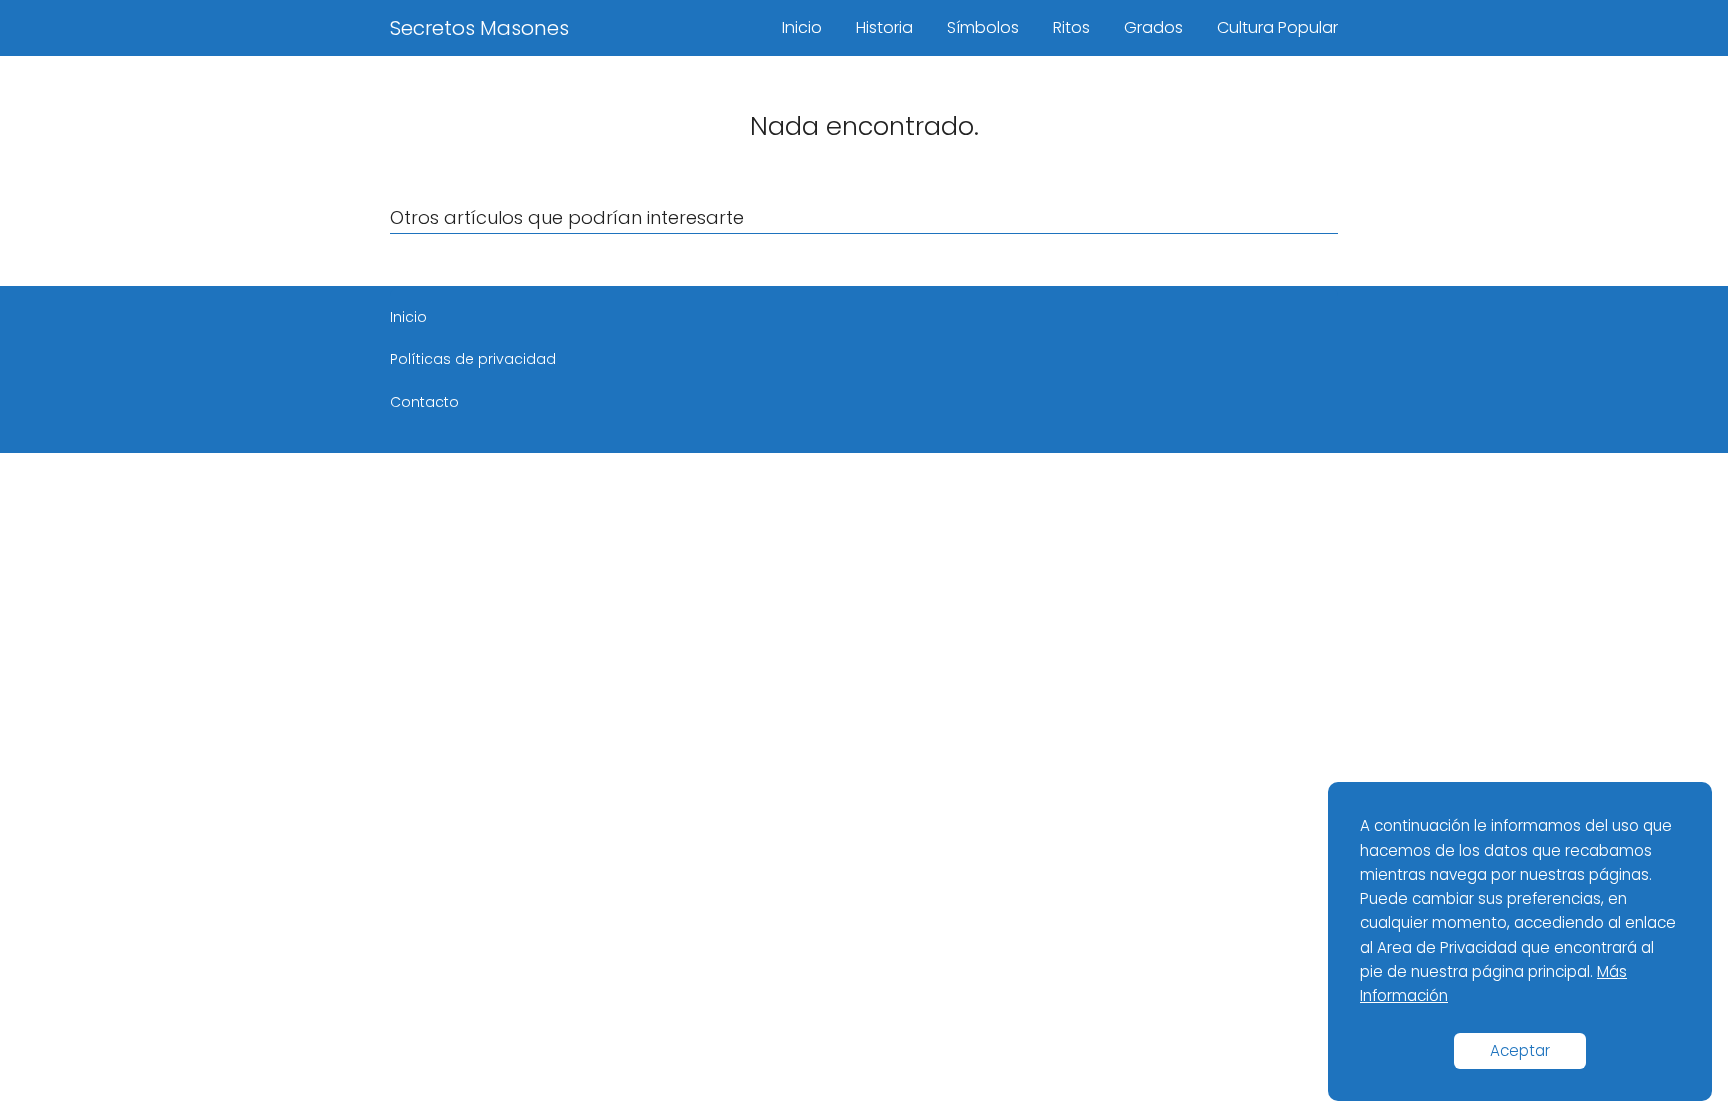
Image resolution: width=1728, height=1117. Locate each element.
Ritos (1071, 27)
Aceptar (1520, 1050)
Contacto (424, 402)
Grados (1153, 27)
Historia (884, 27)
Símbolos (983, 27)
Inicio (802, 27)
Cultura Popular (1277, 27)
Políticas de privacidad (473, 359)
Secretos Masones (479, 28)
